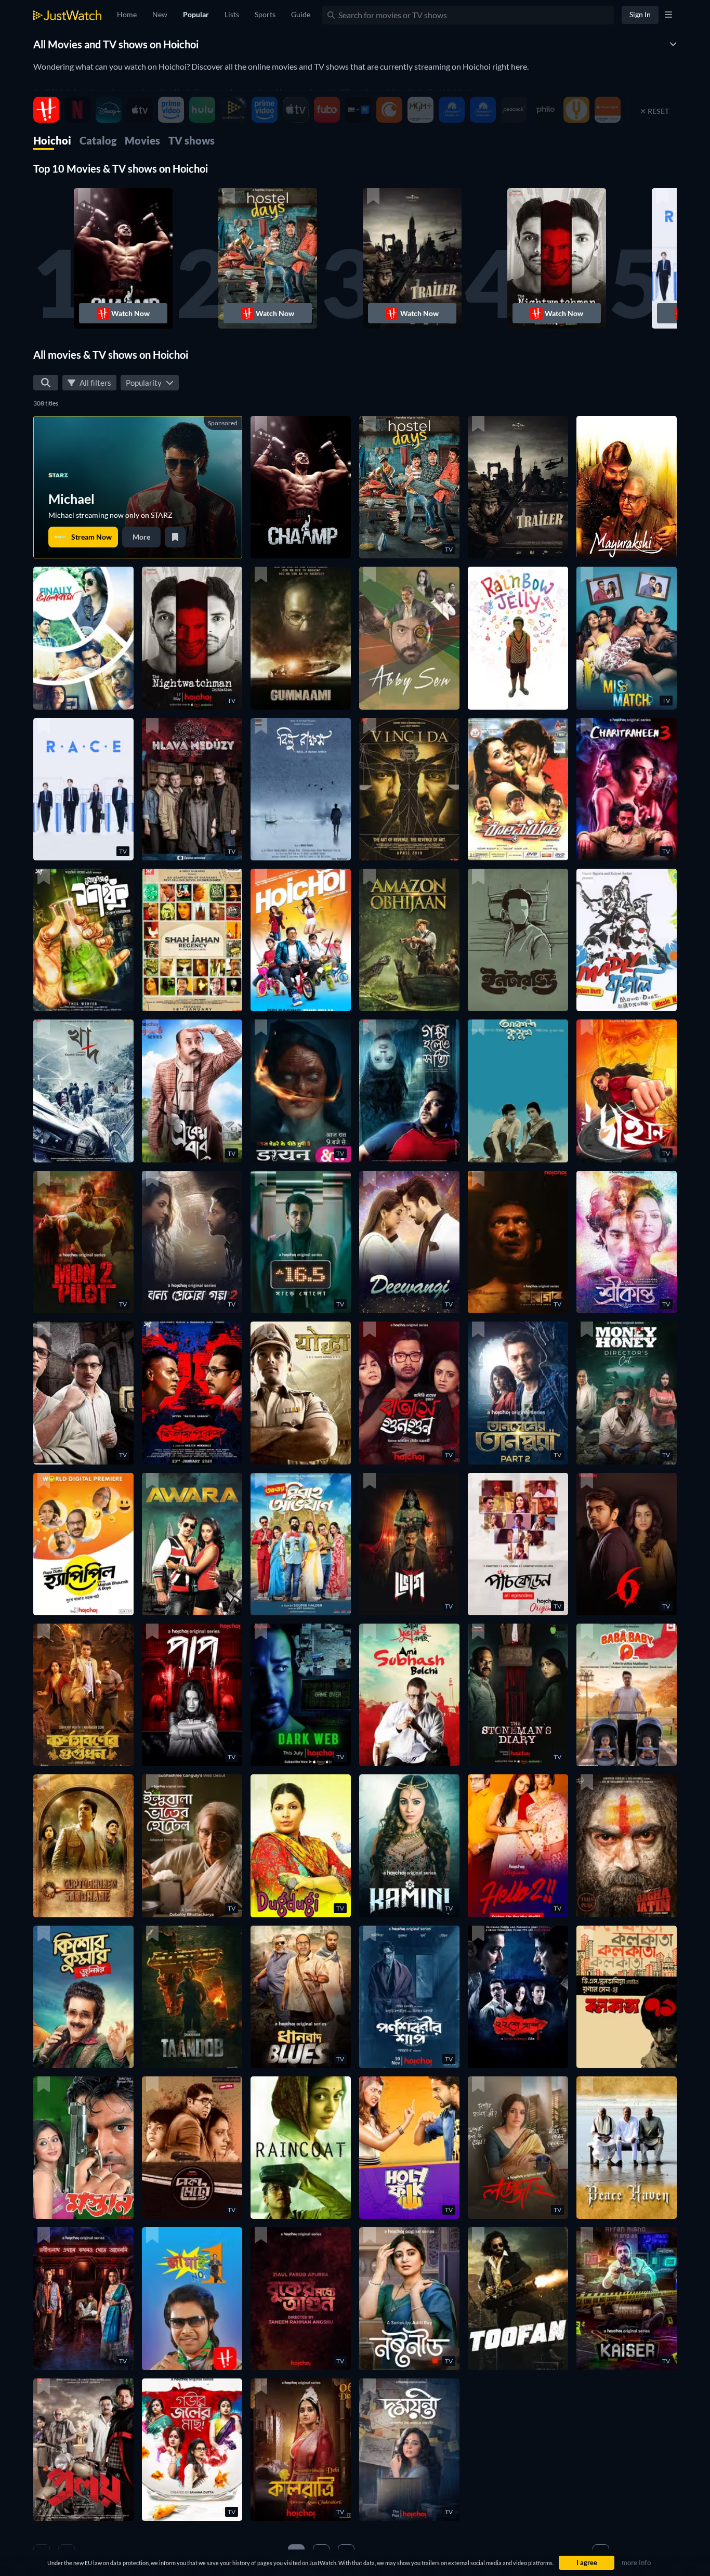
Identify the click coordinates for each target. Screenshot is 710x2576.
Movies (142, 140)
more (141, 537)
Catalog (98, 140)
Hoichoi (52, 140)
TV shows (192, 140)
